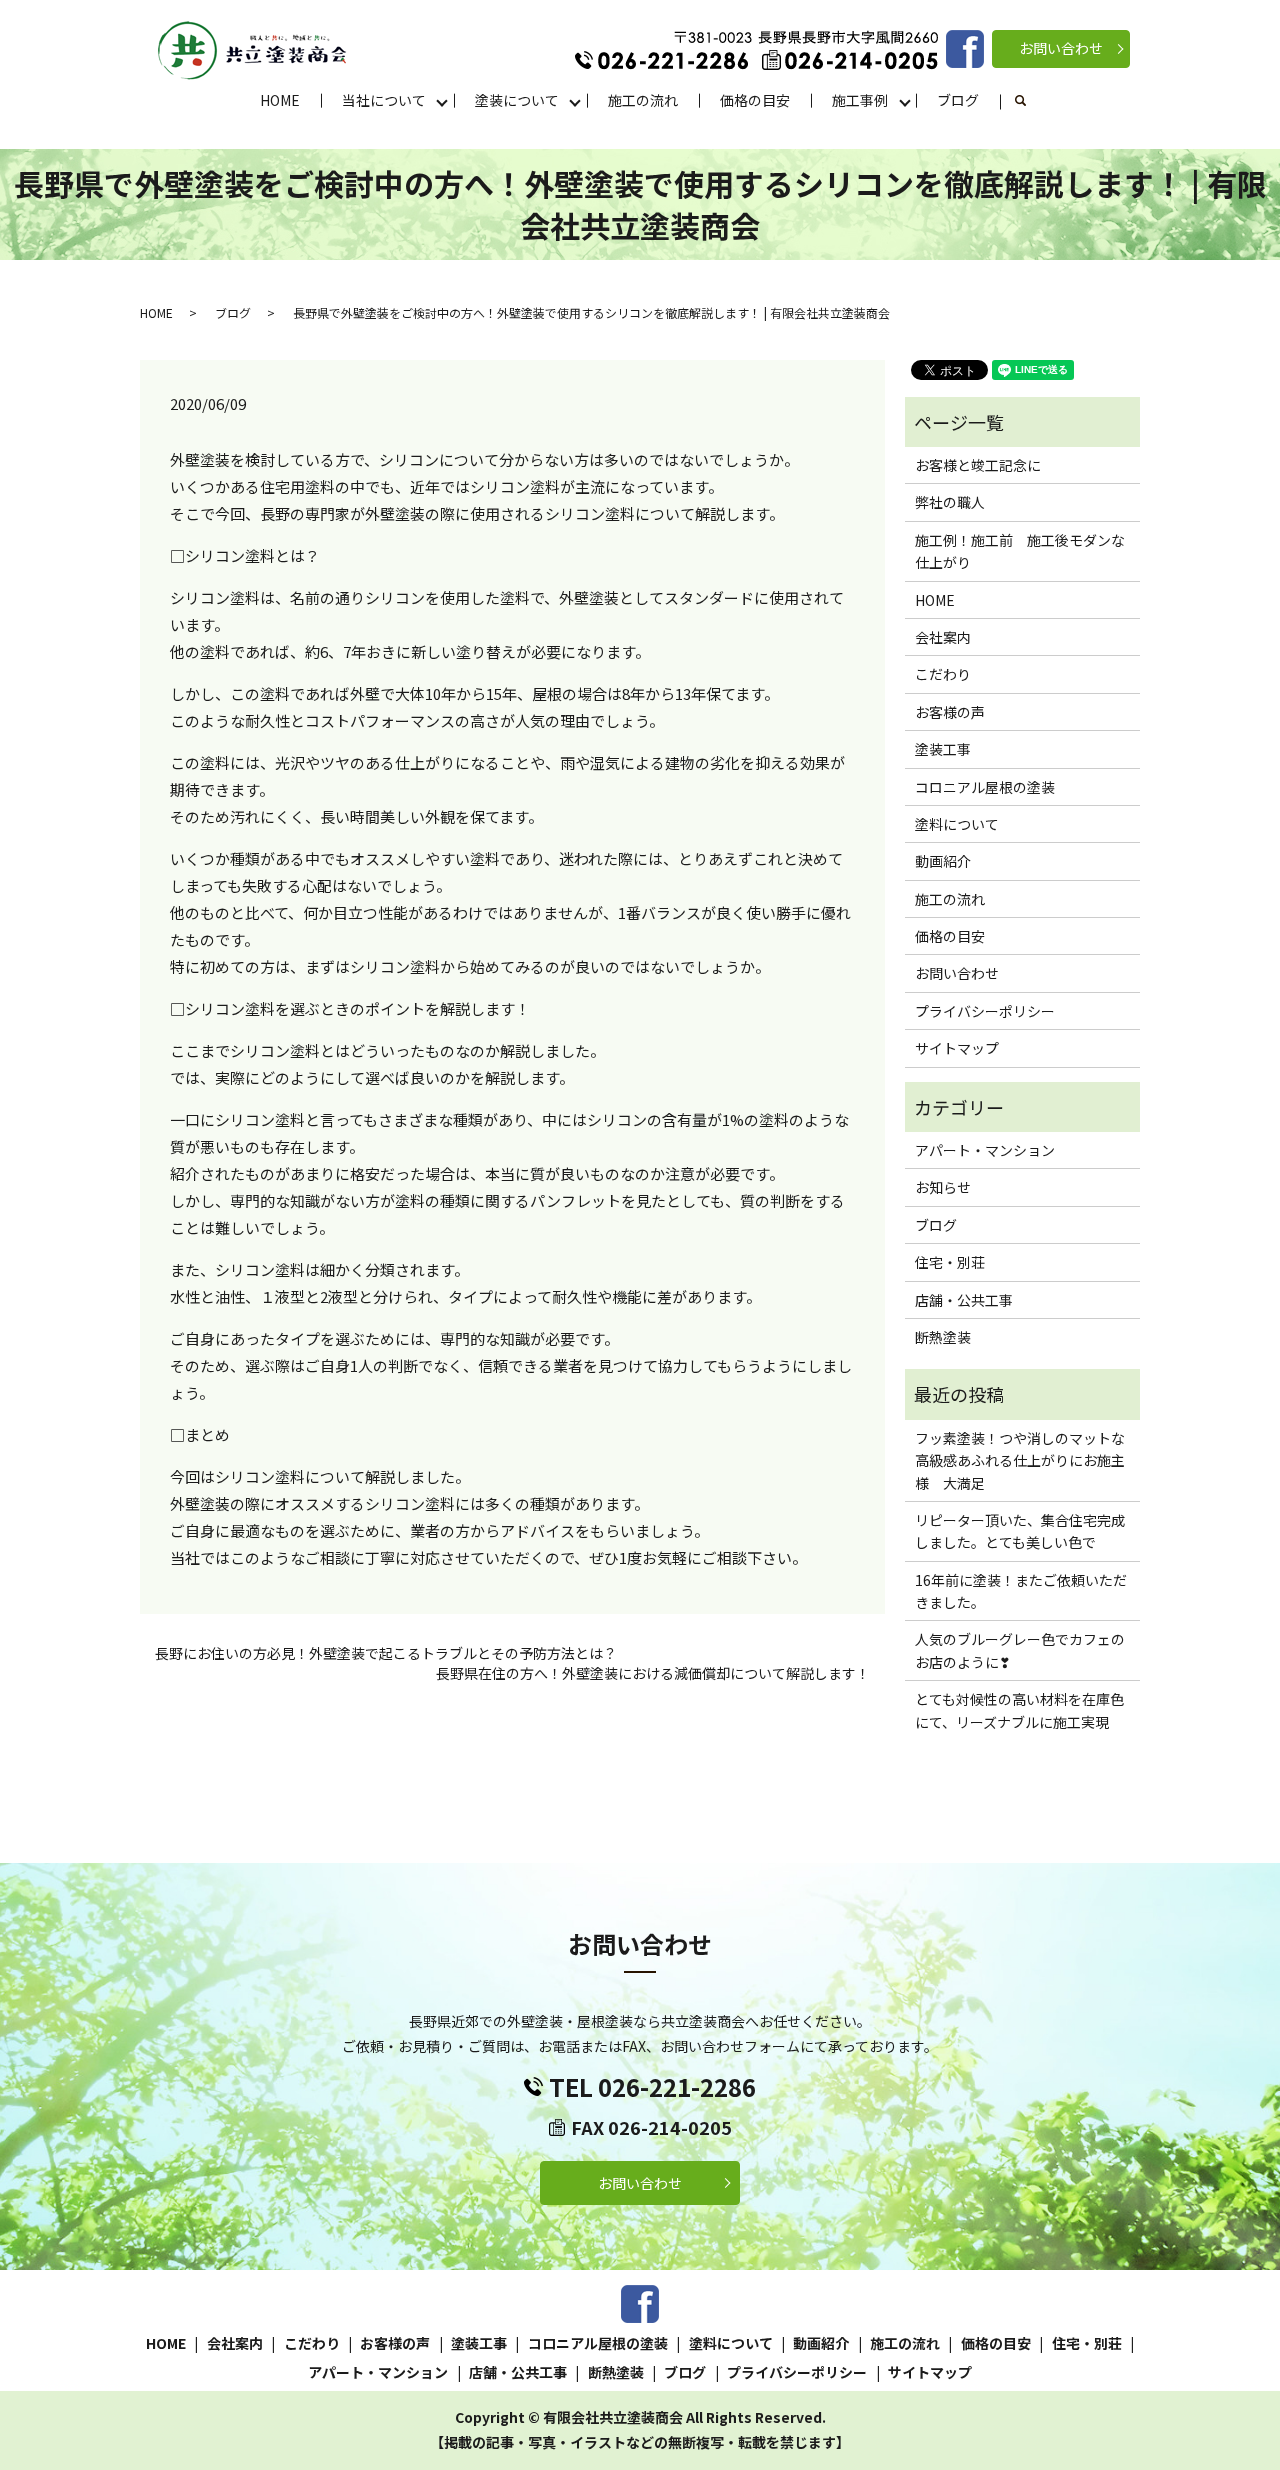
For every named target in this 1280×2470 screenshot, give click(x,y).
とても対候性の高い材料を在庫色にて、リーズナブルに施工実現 (1019, 1710)
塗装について (517, 100)
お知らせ (943, 1187)
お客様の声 (950, 712)
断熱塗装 (943, 1337)
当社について (384, 100)
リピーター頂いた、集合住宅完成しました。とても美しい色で (1020, 1531)
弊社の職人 (950, 502)
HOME (280, 100)
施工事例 (860, 100)
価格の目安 (755, 100)
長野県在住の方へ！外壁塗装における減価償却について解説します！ (653, 1673)
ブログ (958, 100)
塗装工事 (943, 749)
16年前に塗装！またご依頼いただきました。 (1021, 1591)
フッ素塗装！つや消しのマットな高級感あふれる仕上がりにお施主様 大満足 (1020, 1460)
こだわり (943, 674)
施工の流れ (643, 100)
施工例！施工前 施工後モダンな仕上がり (1020, 551)
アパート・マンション (985, 1150)
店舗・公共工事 (964, 1300)
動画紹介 (943, 861)
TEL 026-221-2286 (652, 2086)
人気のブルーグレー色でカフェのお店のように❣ (1020, 1650)
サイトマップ (957, 1048)
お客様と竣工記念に (978, 465)
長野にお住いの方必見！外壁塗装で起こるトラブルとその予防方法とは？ (386, 1653)
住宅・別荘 (950, 1262)
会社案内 (943, 637)
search (1031, 101)
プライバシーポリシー (985, 1011)
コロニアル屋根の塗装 (985, 787)
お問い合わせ (1061, 48)
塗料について (957, 824)
